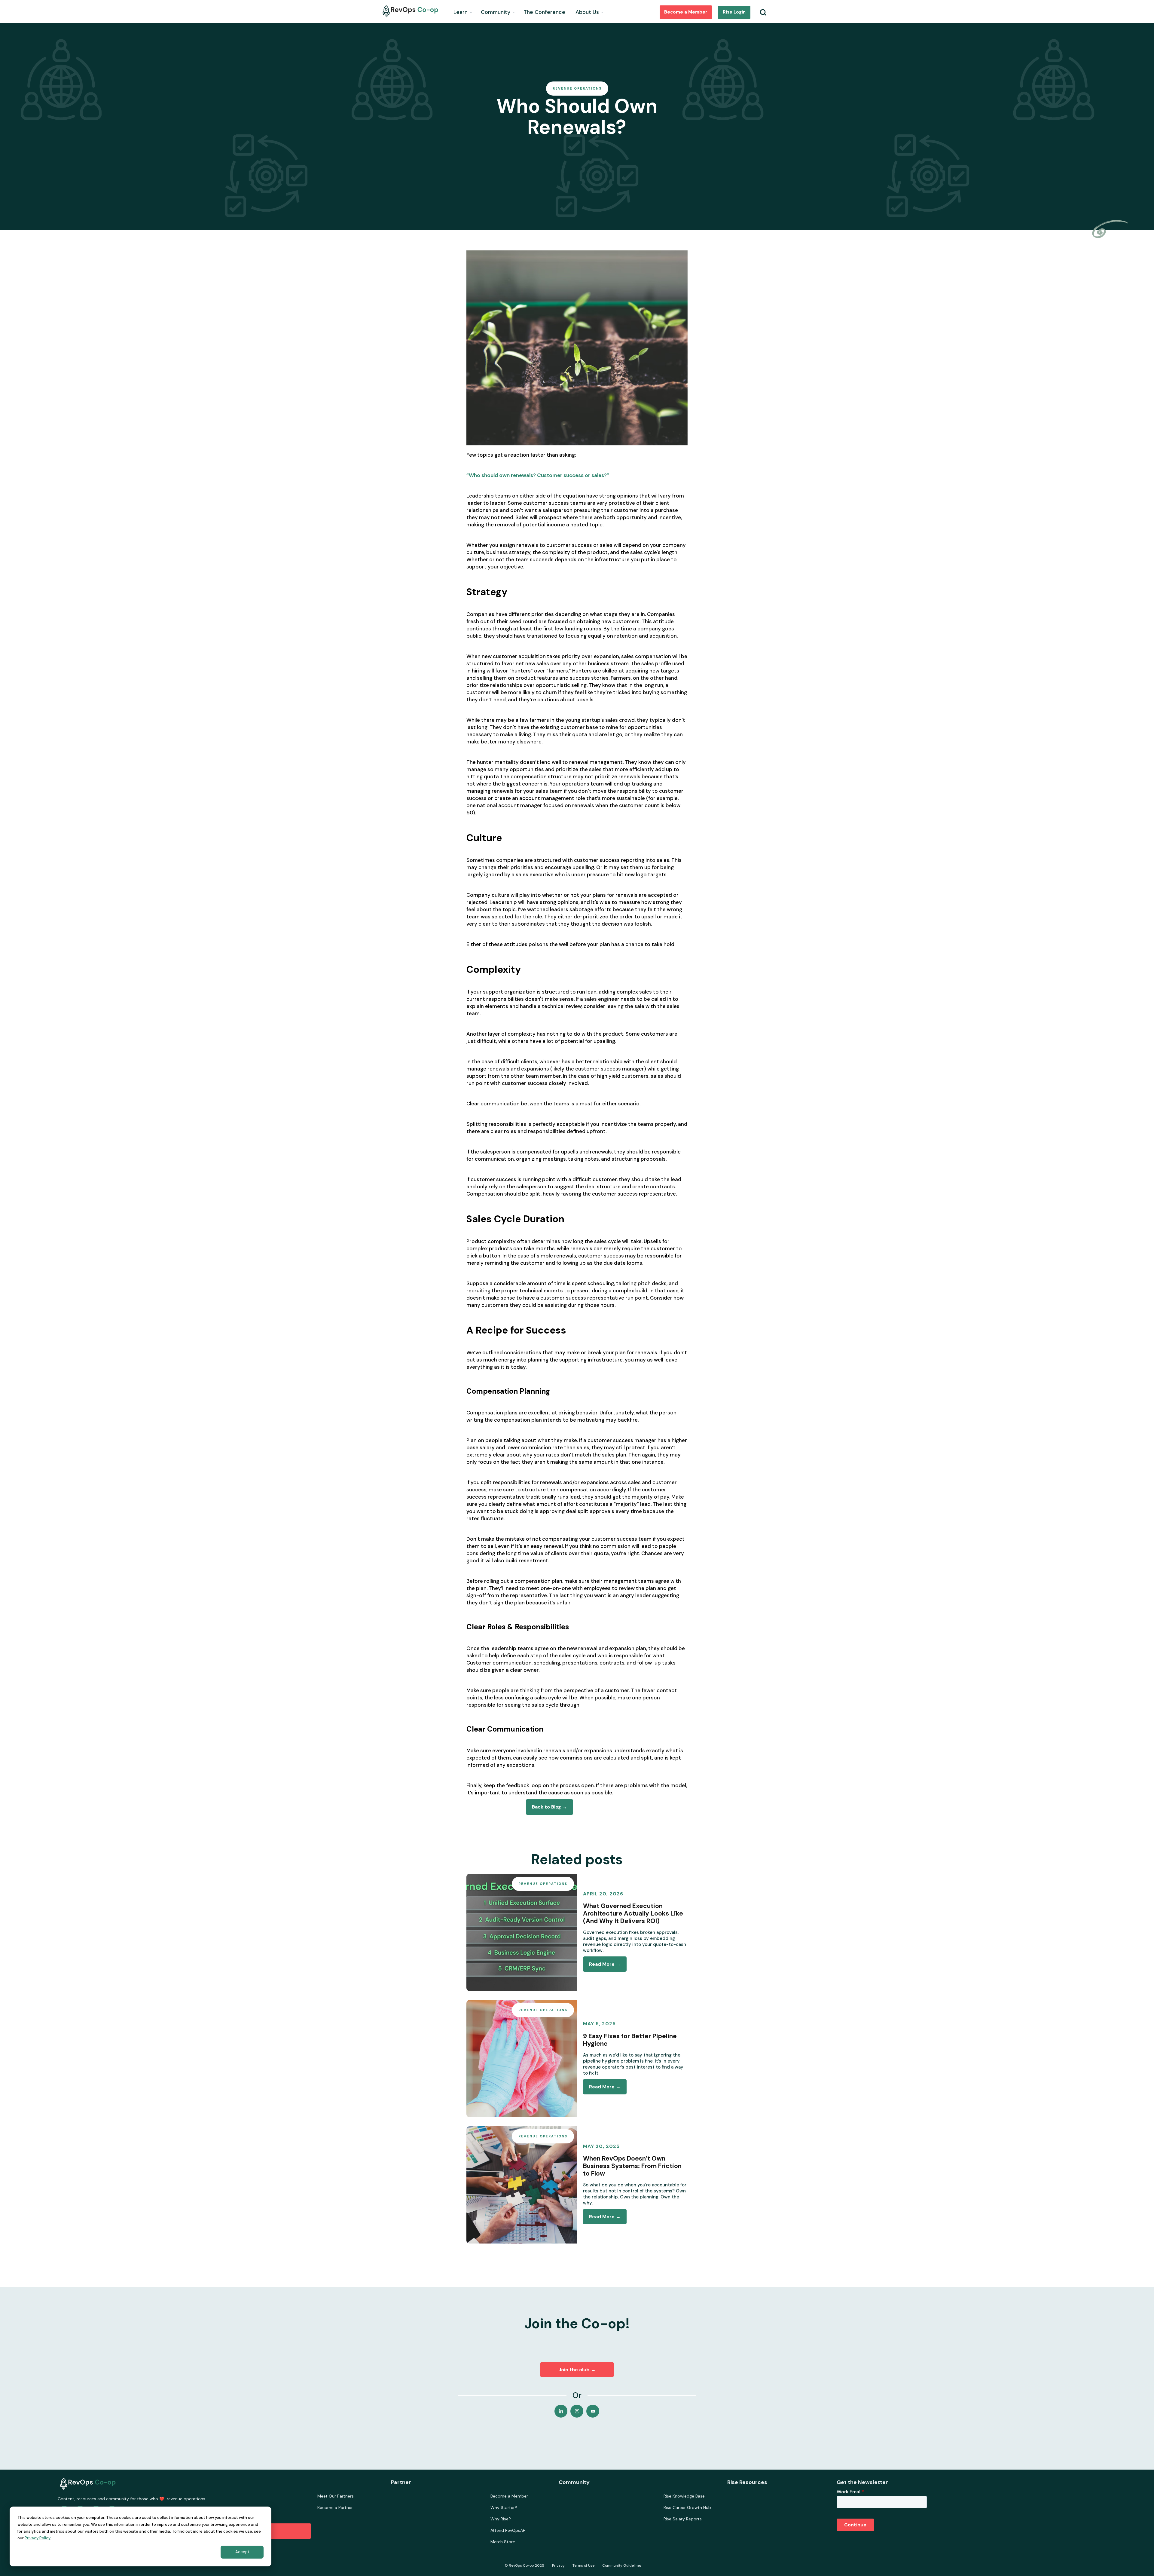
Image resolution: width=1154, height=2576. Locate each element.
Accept (242, 2552)
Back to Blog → (550, 1807)
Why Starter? (504, 2507)
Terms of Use (583, 2565)
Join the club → (577, 2370)
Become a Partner (335, 2507)
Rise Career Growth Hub (687, 2507)
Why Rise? (501, 2519)
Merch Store (503, 2542)
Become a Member (686, 12)
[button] (463, 11)
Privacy (558, 2565)
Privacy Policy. (38, 2538)
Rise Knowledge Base (684, 2496)
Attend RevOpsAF (508, 2530)
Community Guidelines (622, 2565)
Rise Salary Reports (683, 2519)
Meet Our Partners (336, 2496)
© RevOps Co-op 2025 (524, 2565)
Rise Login (734, 12)
